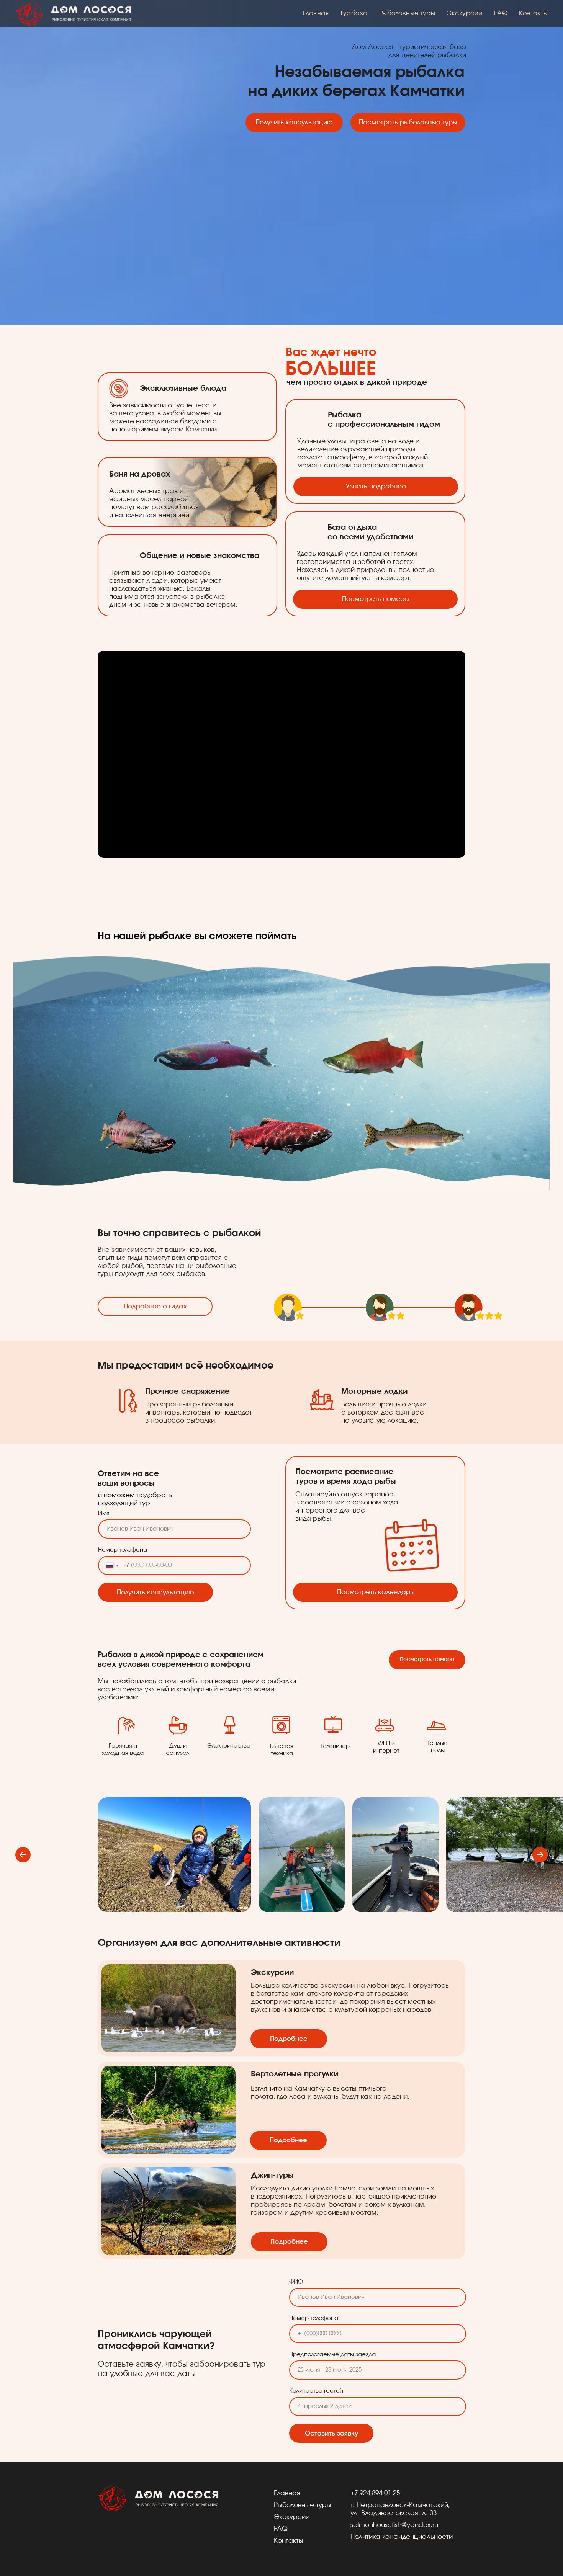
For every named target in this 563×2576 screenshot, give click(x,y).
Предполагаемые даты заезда (332, 2355)
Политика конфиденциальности (402, 2537)
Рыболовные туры (407, 13)
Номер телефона (123, 1550)
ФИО (296, 2282)
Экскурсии (465, 13)
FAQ (501, 13)
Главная (316, 13)
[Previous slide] (23, 1855)
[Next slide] (540, 1855)
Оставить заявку (331, 2433)
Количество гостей (316, 2391)
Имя (104, 1513)
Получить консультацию (155, 1592)
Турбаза (354, 13)
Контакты (533, 13)
